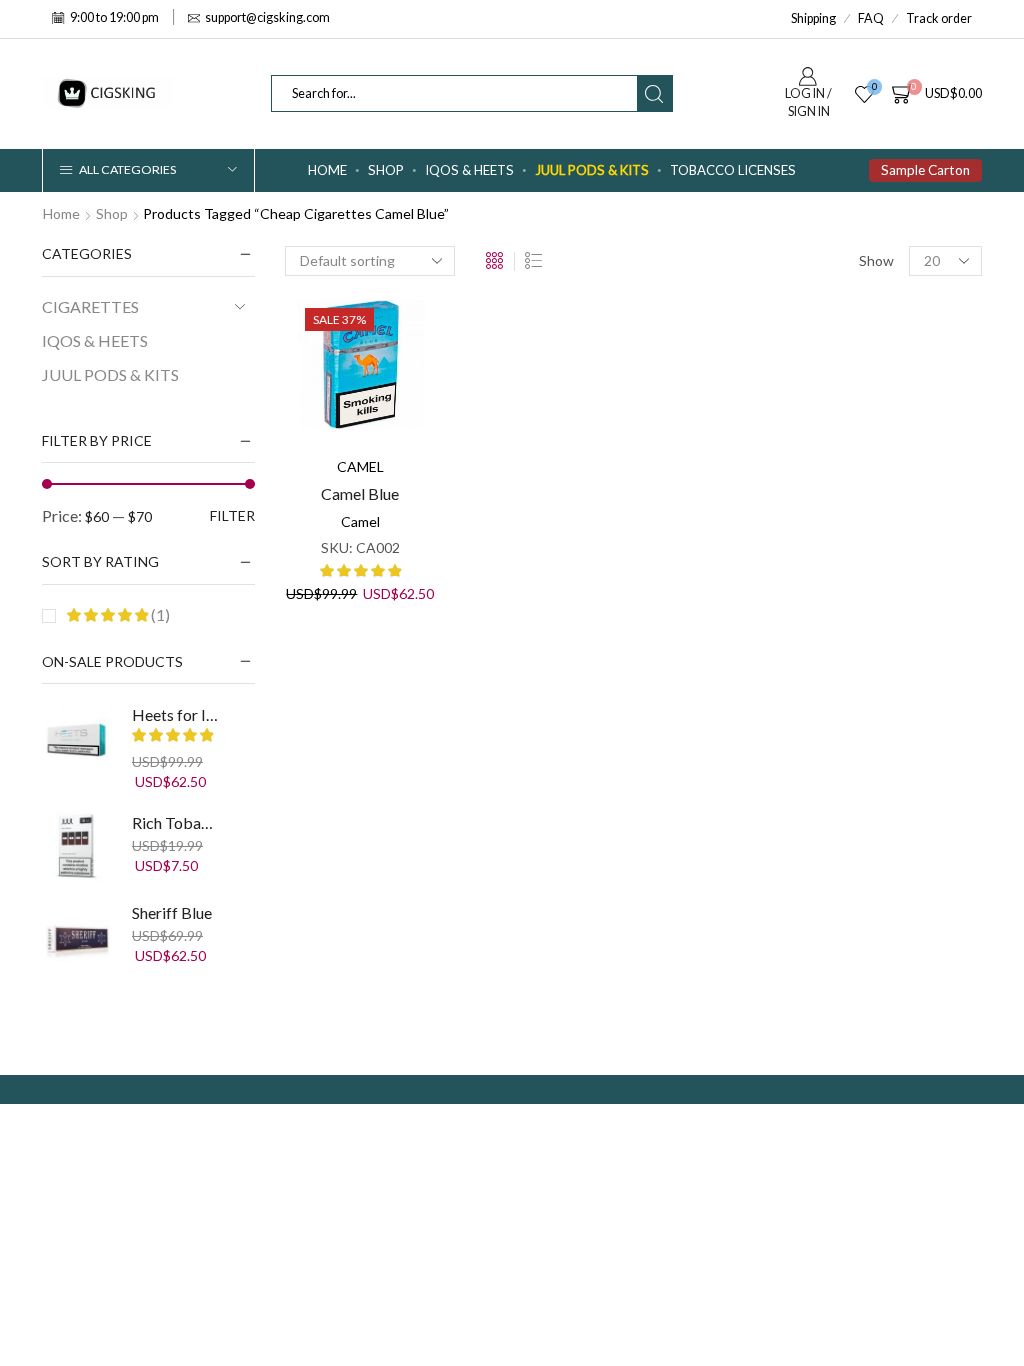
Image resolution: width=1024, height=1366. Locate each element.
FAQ (871, 18)
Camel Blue (360, 493)
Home (327, 170)
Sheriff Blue (172, 912)
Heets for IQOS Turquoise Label (176, 714)
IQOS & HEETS (469, 170)
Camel (360, 521)
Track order (939, 18)
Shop (112, 213)
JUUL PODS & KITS (592, 170)
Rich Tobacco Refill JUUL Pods (176, 822)
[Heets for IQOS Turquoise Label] (77, 739)
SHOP (386, 170)
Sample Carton (925, 170)
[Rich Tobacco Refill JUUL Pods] (77, 847)
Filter (232, 515)
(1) (159, 614)
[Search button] (654, 93)
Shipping (813, 18)
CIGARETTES (90, 306)
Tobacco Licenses (733, 170)
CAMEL (360, 466)
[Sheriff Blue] (77, 937)
